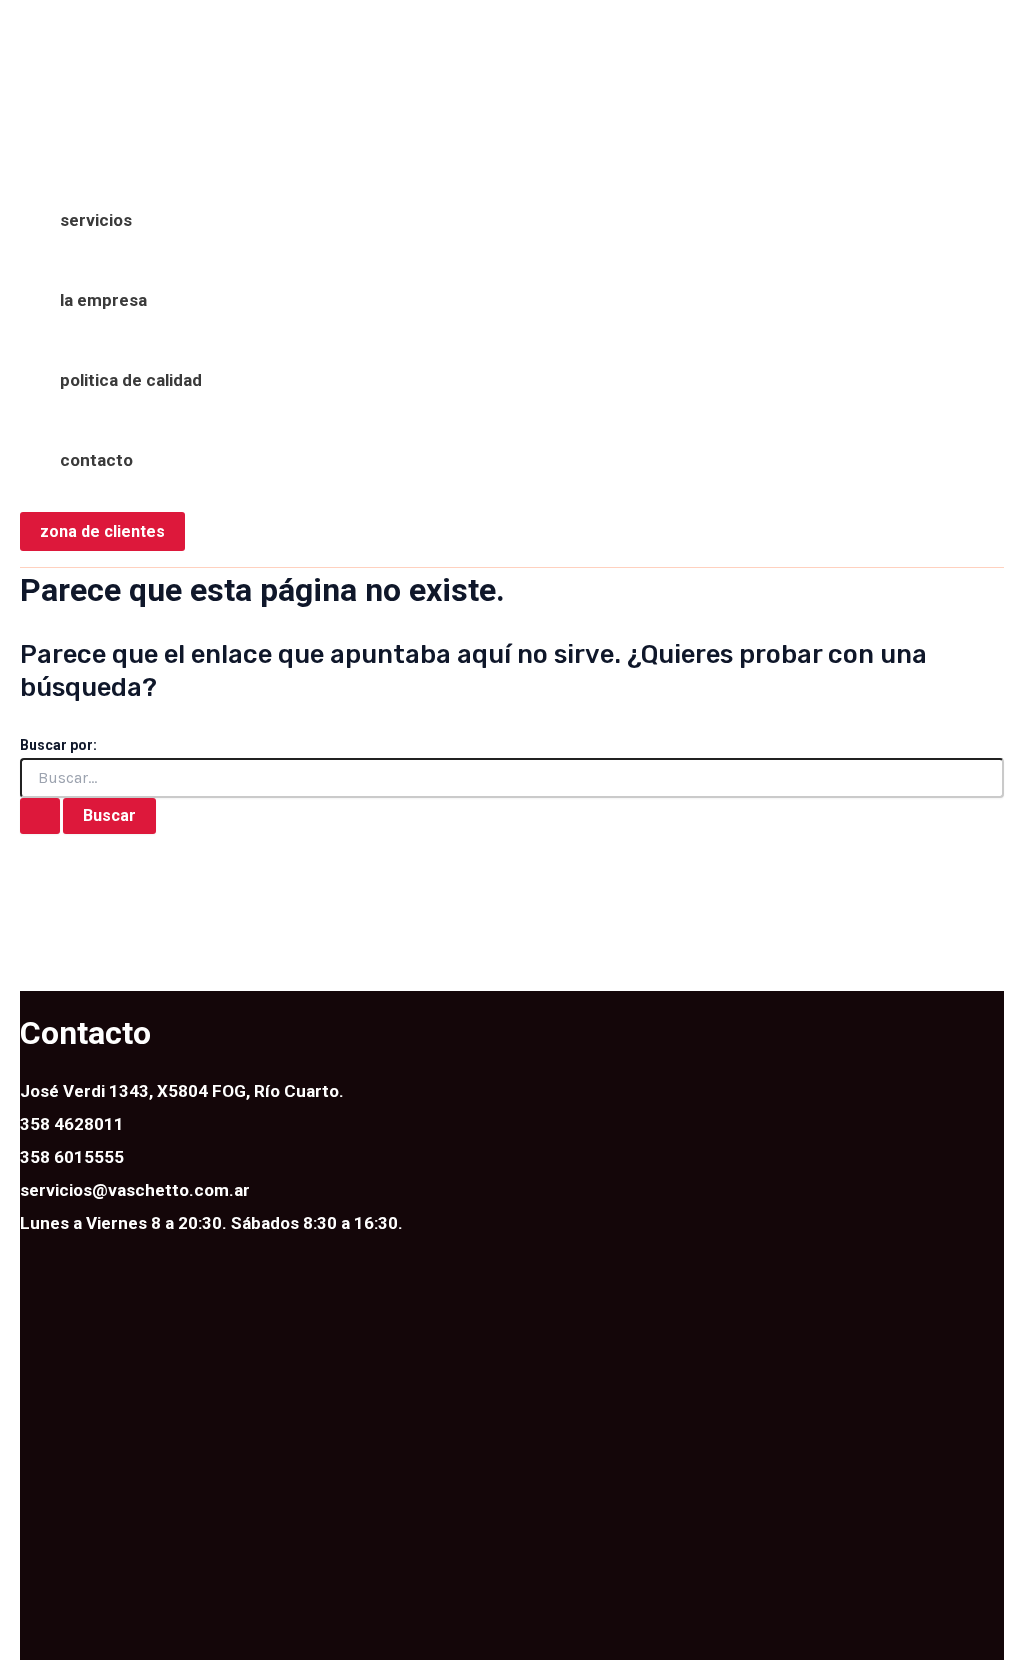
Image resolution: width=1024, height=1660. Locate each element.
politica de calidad (131, 380)
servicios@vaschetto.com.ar (135, 1190)
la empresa (103, 300)
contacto (96, 460)
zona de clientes (102, 531)
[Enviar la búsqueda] (40, 816)
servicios (96, 220)
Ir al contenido (77, 34)
